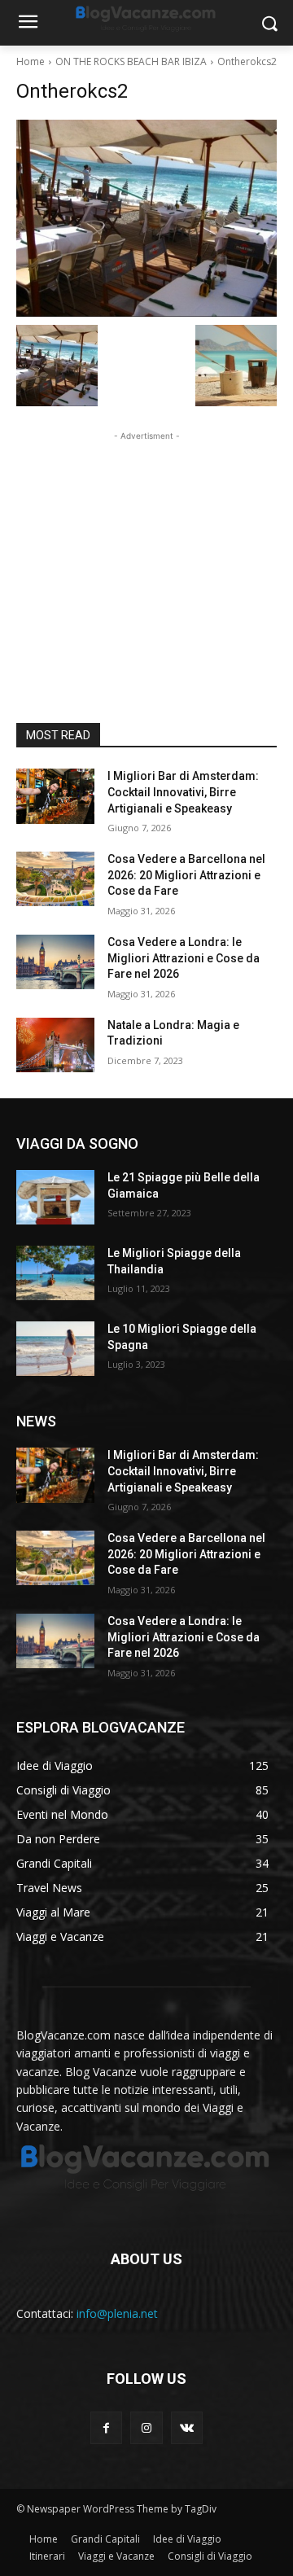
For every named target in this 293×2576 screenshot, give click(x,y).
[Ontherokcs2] (146, 218)
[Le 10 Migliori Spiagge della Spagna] (55, 1349)
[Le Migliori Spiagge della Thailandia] (55, 1273)
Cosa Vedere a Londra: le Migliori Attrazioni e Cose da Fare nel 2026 (184, 958)
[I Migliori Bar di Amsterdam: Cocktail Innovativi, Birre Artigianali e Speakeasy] (55, 796)
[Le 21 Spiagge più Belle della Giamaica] (55, 1197)
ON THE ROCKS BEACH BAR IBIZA (131, 61)
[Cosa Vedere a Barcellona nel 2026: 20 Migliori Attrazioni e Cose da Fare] (55, 879)
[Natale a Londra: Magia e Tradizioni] (55, 1045)
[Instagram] (146, 2427)
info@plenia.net (117, 2313)
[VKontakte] (187, 2427)
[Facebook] (106, 2427)
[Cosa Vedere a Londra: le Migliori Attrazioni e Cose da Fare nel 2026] (55, 962)
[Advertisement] (146, 546)
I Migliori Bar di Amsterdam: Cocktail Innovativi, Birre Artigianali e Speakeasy (183, 792)
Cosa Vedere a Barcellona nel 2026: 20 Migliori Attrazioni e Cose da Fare (186, 875)
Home (31, 61)
